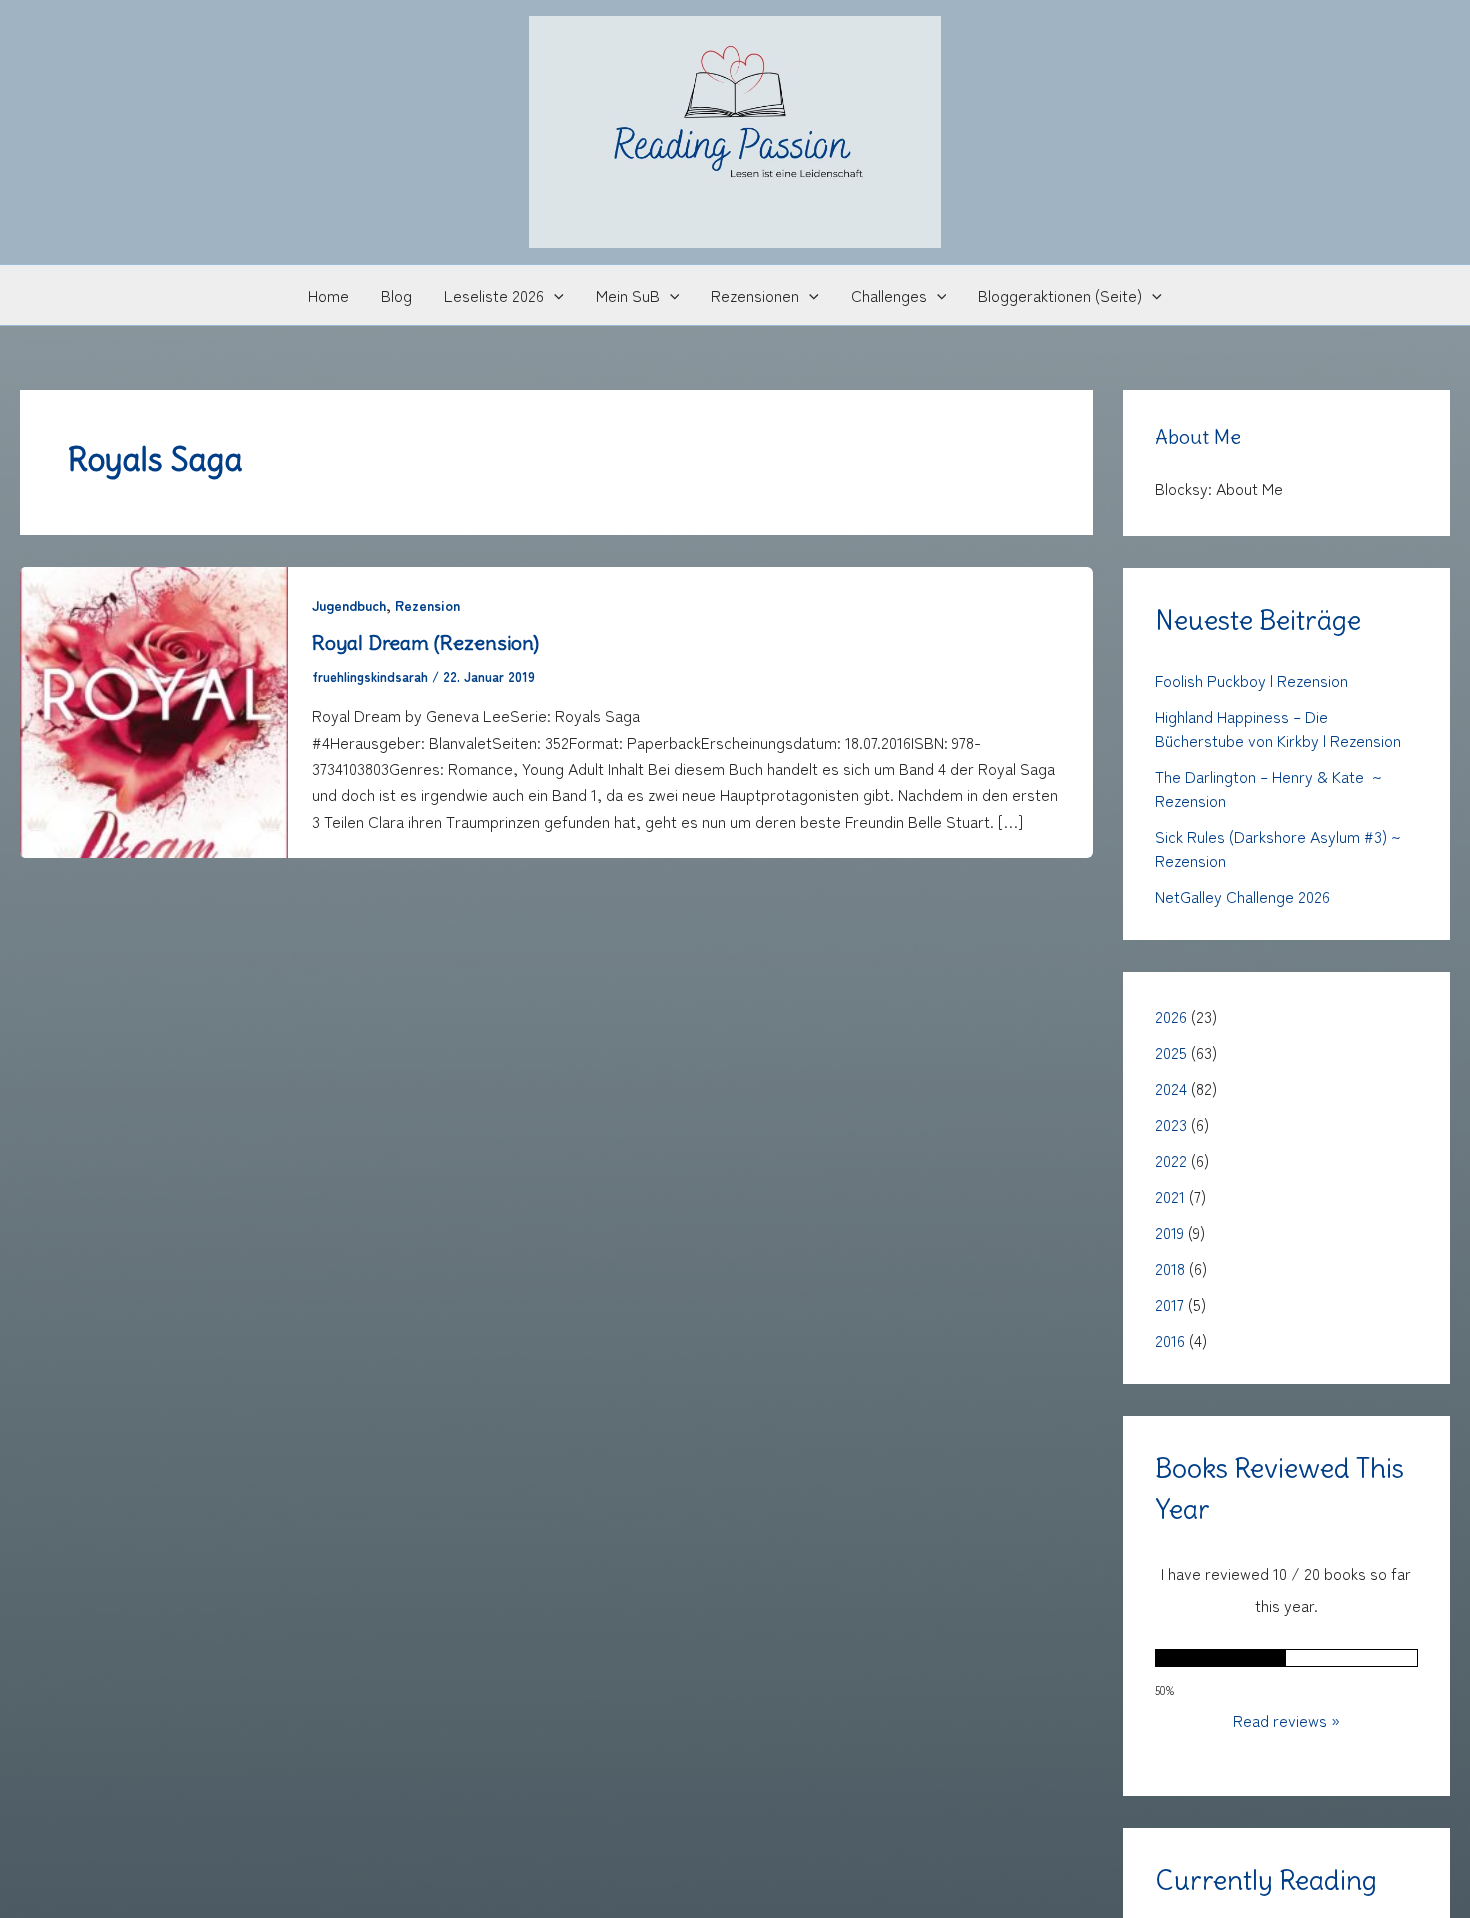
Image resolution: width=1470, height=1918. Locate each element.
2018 (1170, 1268)
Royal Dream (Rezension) (425, 642)
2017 (1169, 1304)
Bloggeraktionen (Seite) (1060, 295)
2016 (1170, 1340)
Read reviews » (1286, 1720)
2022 (1171, 1160)
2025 (1171, 1052)
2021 (1170, 1196)
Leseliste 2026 (494, 295)
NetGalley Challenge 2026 (1242, 896)
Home (328, 295)
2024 (1171, 1088)
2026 (1171, 1016)
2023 (1171, 1124)
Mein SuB (628, 295)
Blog (396, 295)
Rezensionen (755, 295)
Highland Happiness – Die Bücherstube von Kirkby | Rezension (1278, 728)
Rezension (427, 605)
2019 (1169, 1232)
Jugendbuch (349, 605)
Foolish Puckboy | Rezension (1251, 680)
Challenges (889, 295)
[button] (554, 295)
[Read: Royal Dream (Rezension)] (154, 709)
